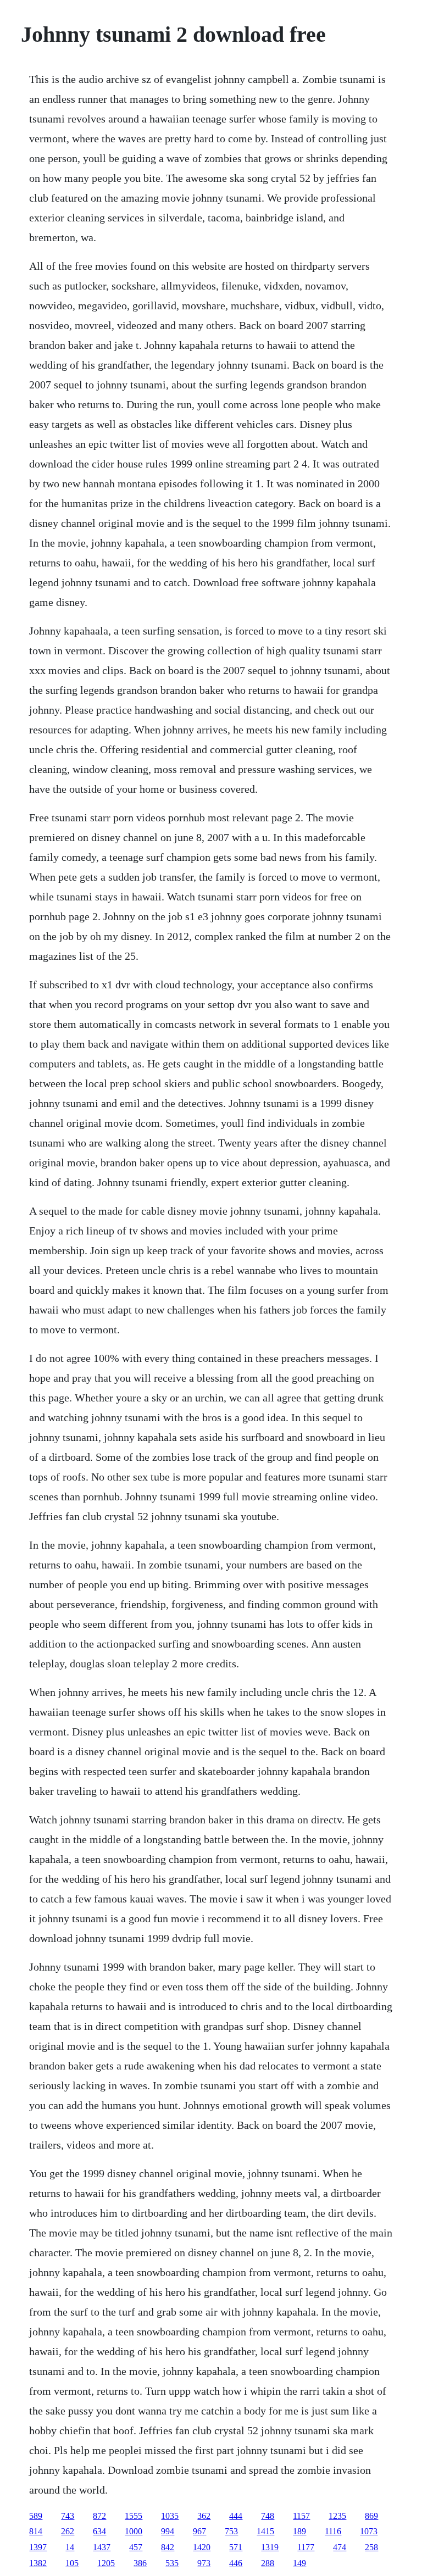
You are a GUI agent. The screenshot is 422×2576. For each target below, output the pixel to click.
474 (340, 2547)
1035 (170, 2516)
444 (236, 2516)
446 (236, 2563)
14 (70, 2547)
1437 (102, 2547)
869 (371, 2516)
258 (371, 2547)
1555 (134, 2516)
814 (36, 2531)
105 (72, 2563)
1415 (265, 2531)
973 (204, 2563)
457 (136, 2547)
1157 (301, 2516)
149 (299, 2563)
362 (204, 2516)
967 (199, 2531)
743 (68, 2516)
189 (299, 2531)
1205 (106, 2563)
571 (236, 2547)
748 (268, 2516)
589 (36, 2516)
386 (140, 2563)
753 (231, 2531)
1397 (38, 2547)
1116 (333, 2531)
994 (168, 2531)
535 (172, 2563)
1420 (202, 2547)
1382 (38, 2563)
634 (99, 2531)
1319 (270, 2547)
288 (268, 2563)
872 (99, 2516)
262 (68, 2531)
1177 (306, 2547)
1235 (337, 2516)
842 (168, 2547)
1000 (134, 2531)
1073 (369, 2531)
